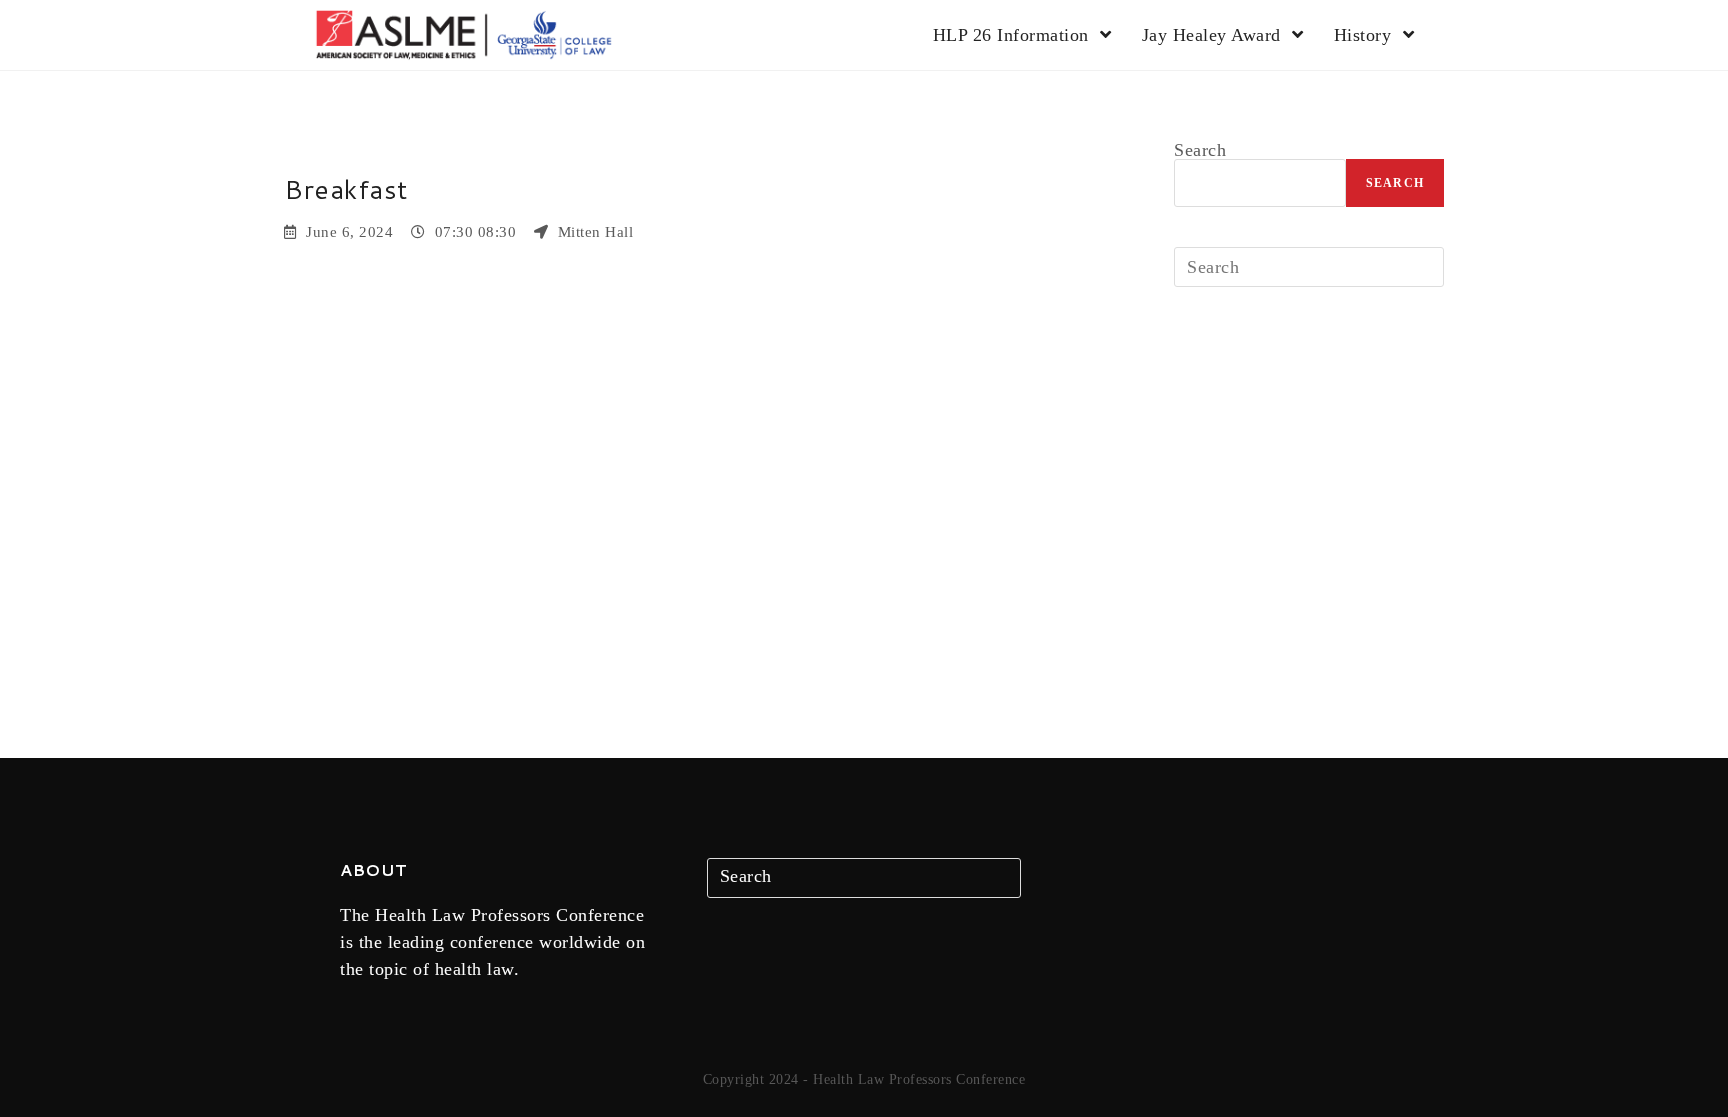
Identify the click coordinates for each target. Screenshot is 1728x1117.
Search (1200, 150)
